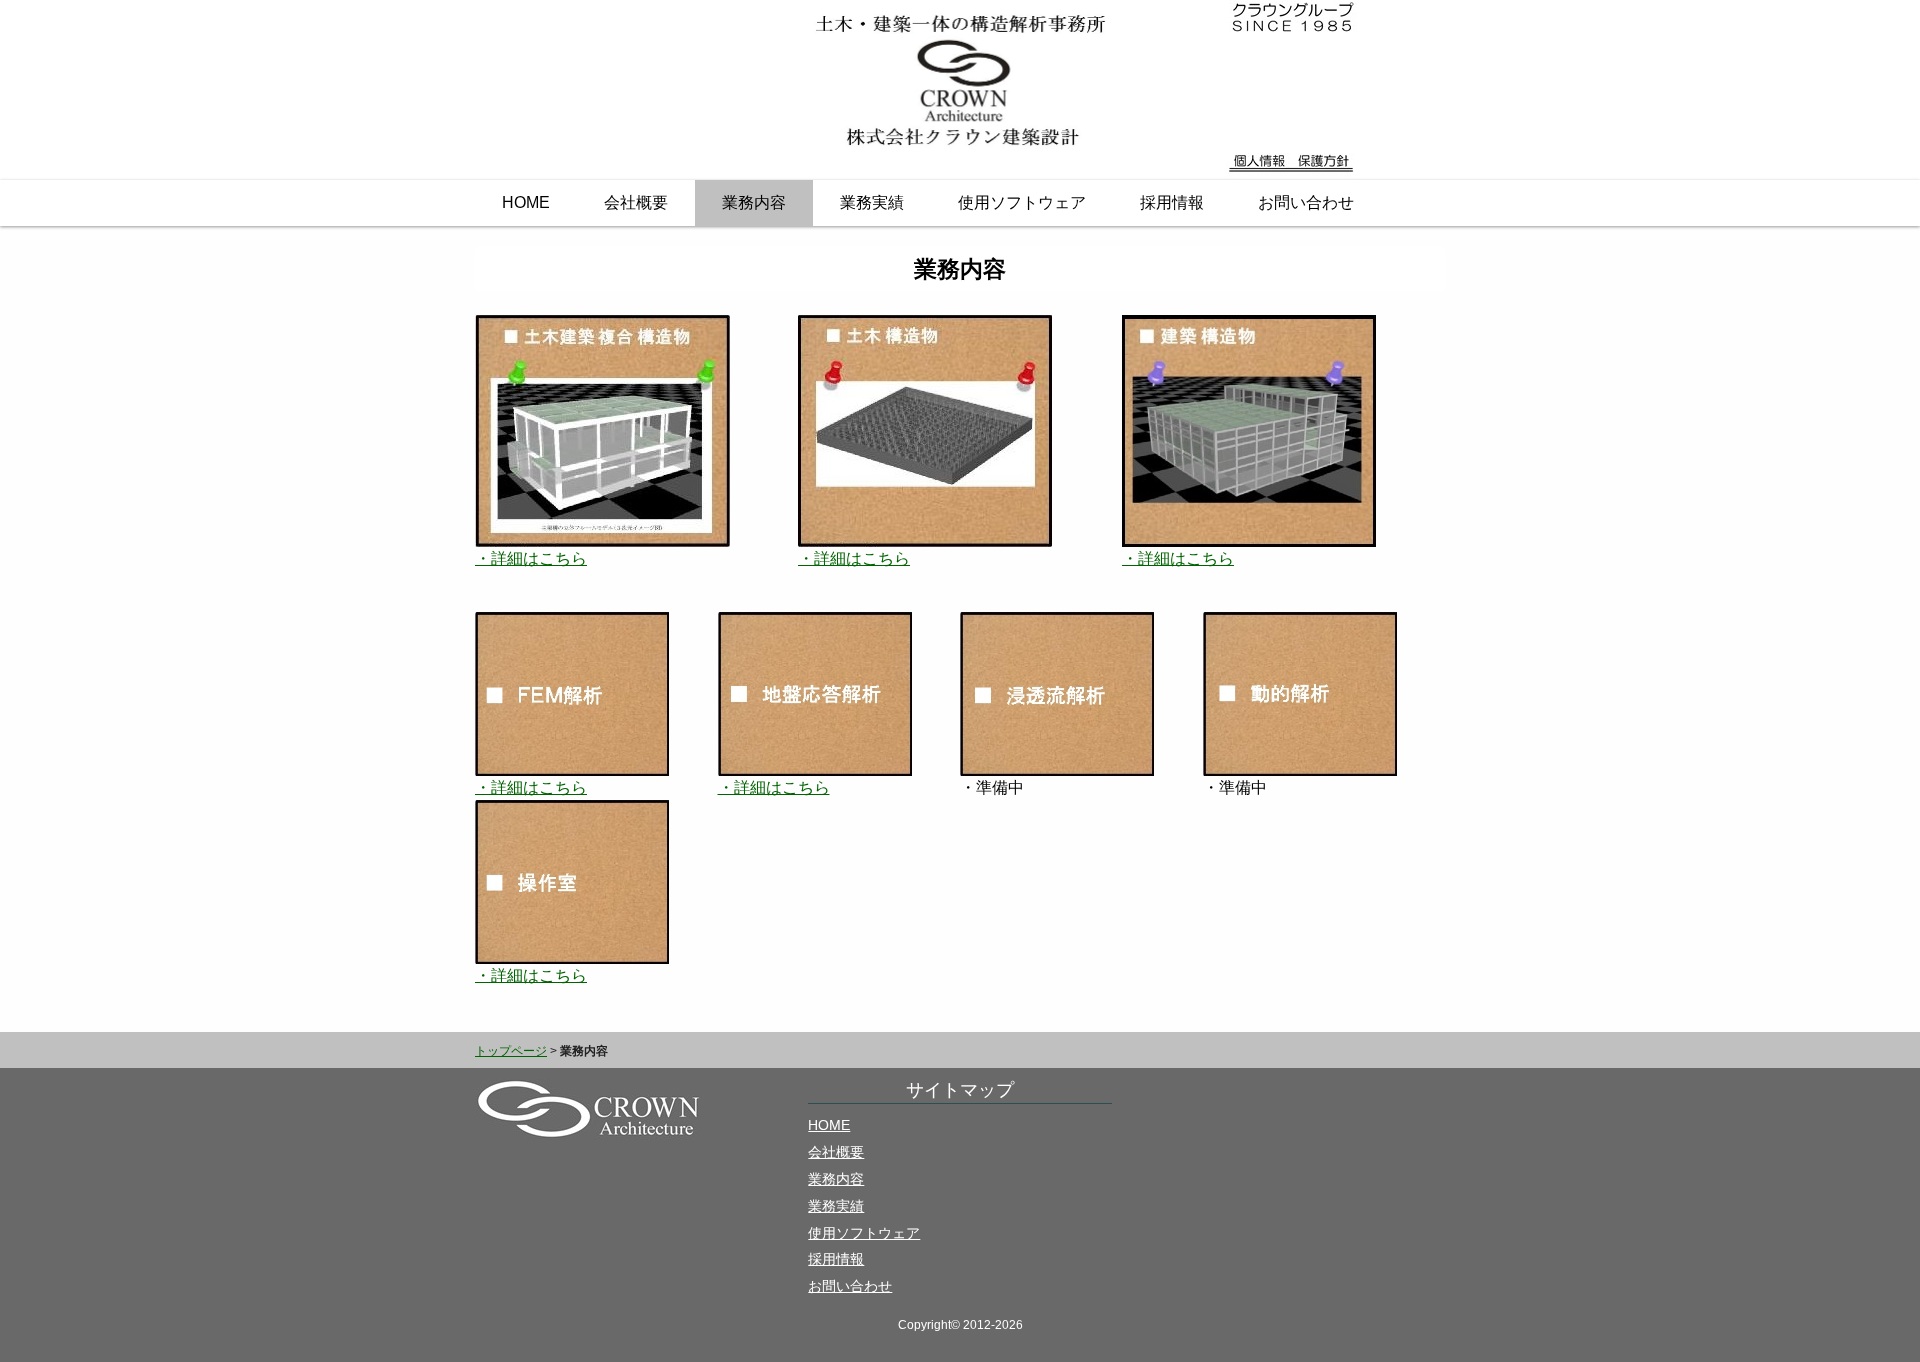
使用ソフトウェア (1022, 202)
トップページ (511, 1051)
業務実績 (872, 202)
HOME (526, 202)
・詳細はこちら (531, 558)
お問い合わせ (1306, 202)
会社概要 (636, 202)
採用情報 (1172, 202)
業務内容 (754, 202)
